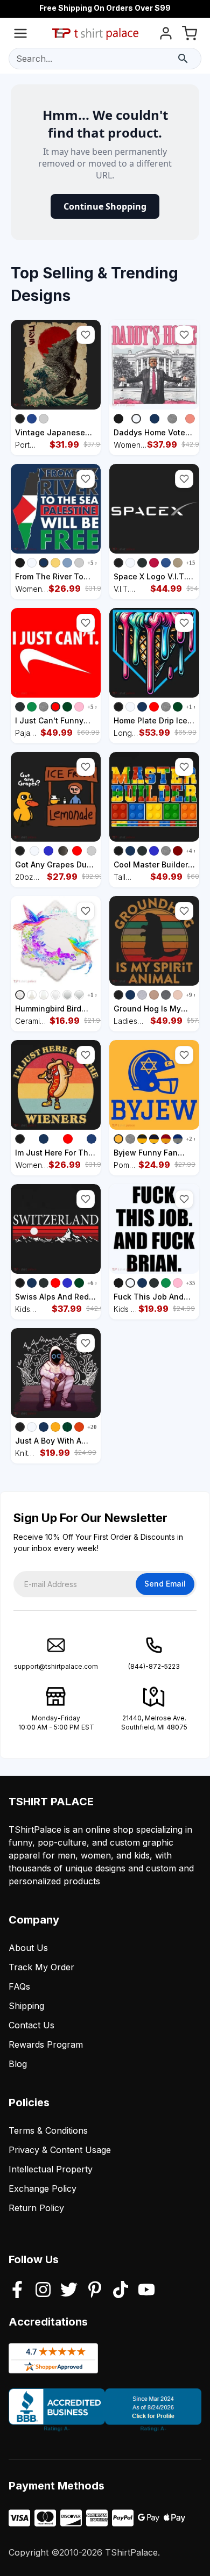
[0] (190, 35)
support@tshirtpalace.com (56, 1666)
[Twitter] (69, 2291)
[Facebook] (17, 2291)
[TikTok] (121, 2291)
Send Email (165, 1584)
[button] (86, 335)
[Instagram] (43, 2291)
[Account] (166, 35)
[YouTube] (146, 2291)
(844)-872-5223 (154, 1666)
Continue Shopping (105, 206)
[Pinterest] (95, 2291)
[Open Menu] (20, 35)
